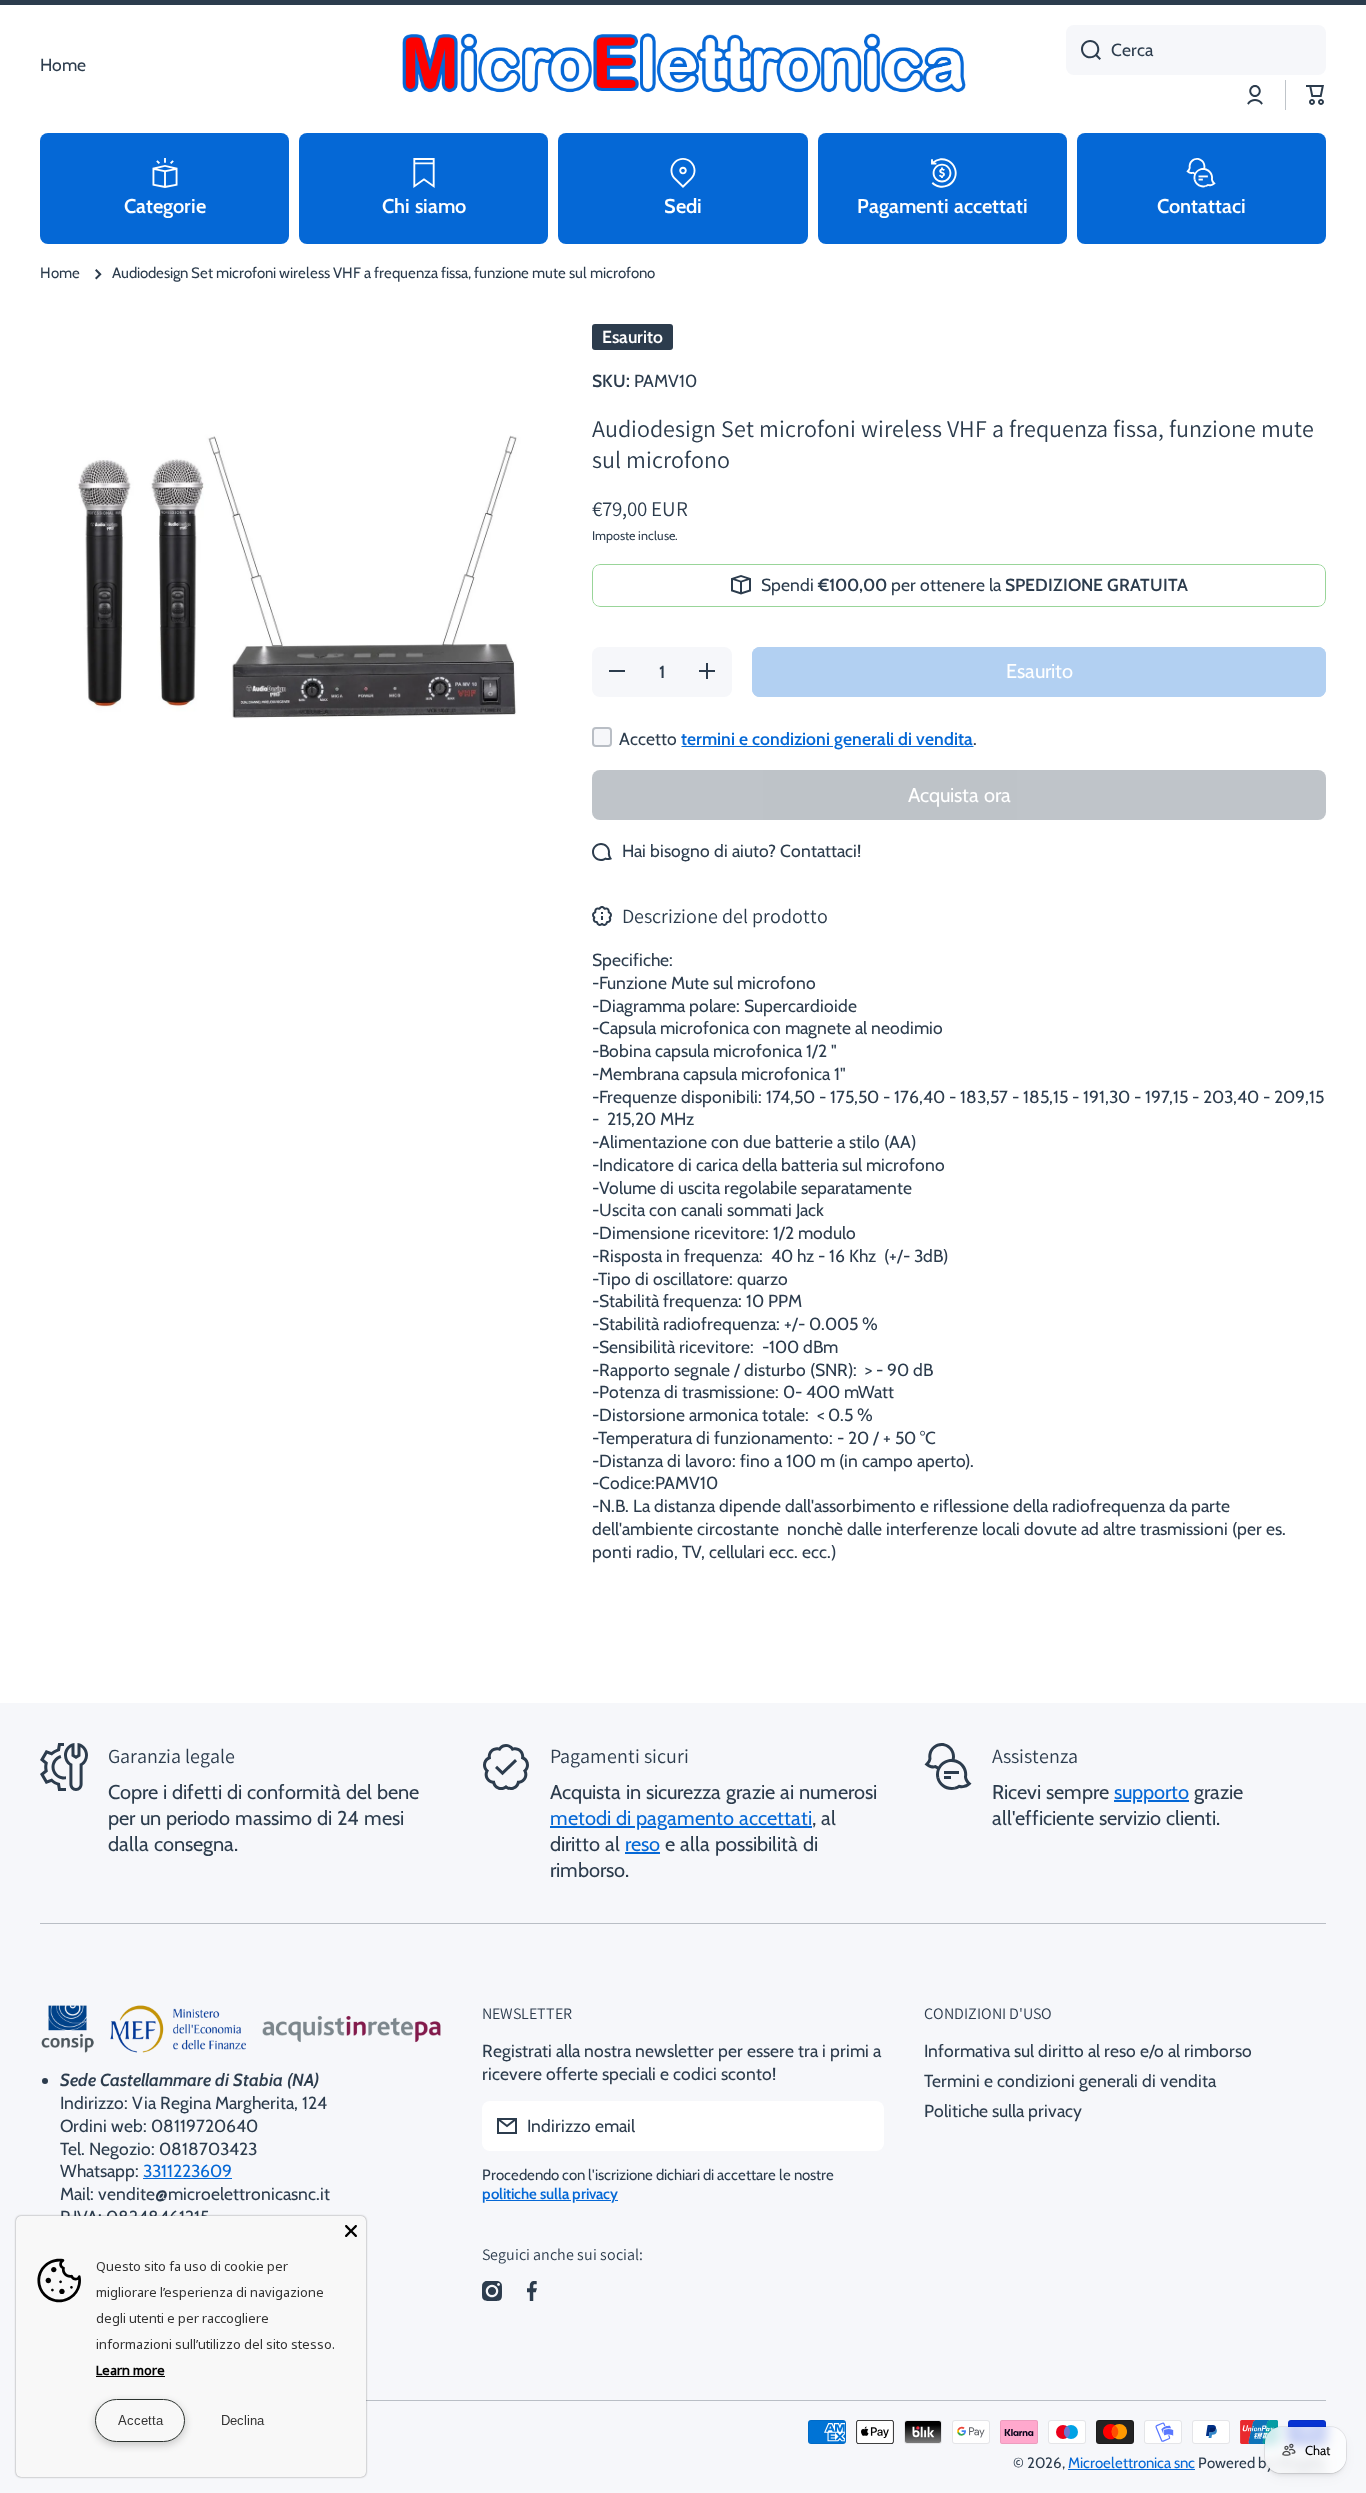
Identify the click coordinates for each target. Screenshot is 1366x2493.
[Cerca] (1083, 50)
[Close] (351, 2231)
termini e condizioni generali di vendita (827, 738)
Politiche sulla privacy (1003, 2110)
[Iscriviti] (859, 2126)
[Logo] (683, 65)
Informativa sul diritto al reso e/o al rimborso (1088, 2050)
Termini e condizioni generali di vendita (1070, 2080)
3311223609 (187, 2170)
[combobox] (1196, 50)
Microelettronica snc (1131, 2463)
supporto (1151, 1792)
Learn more (130, 2370)
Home (60, 273)
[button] (1316, 95)
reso (642, 1844)
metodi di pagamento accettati (681, 1818)
